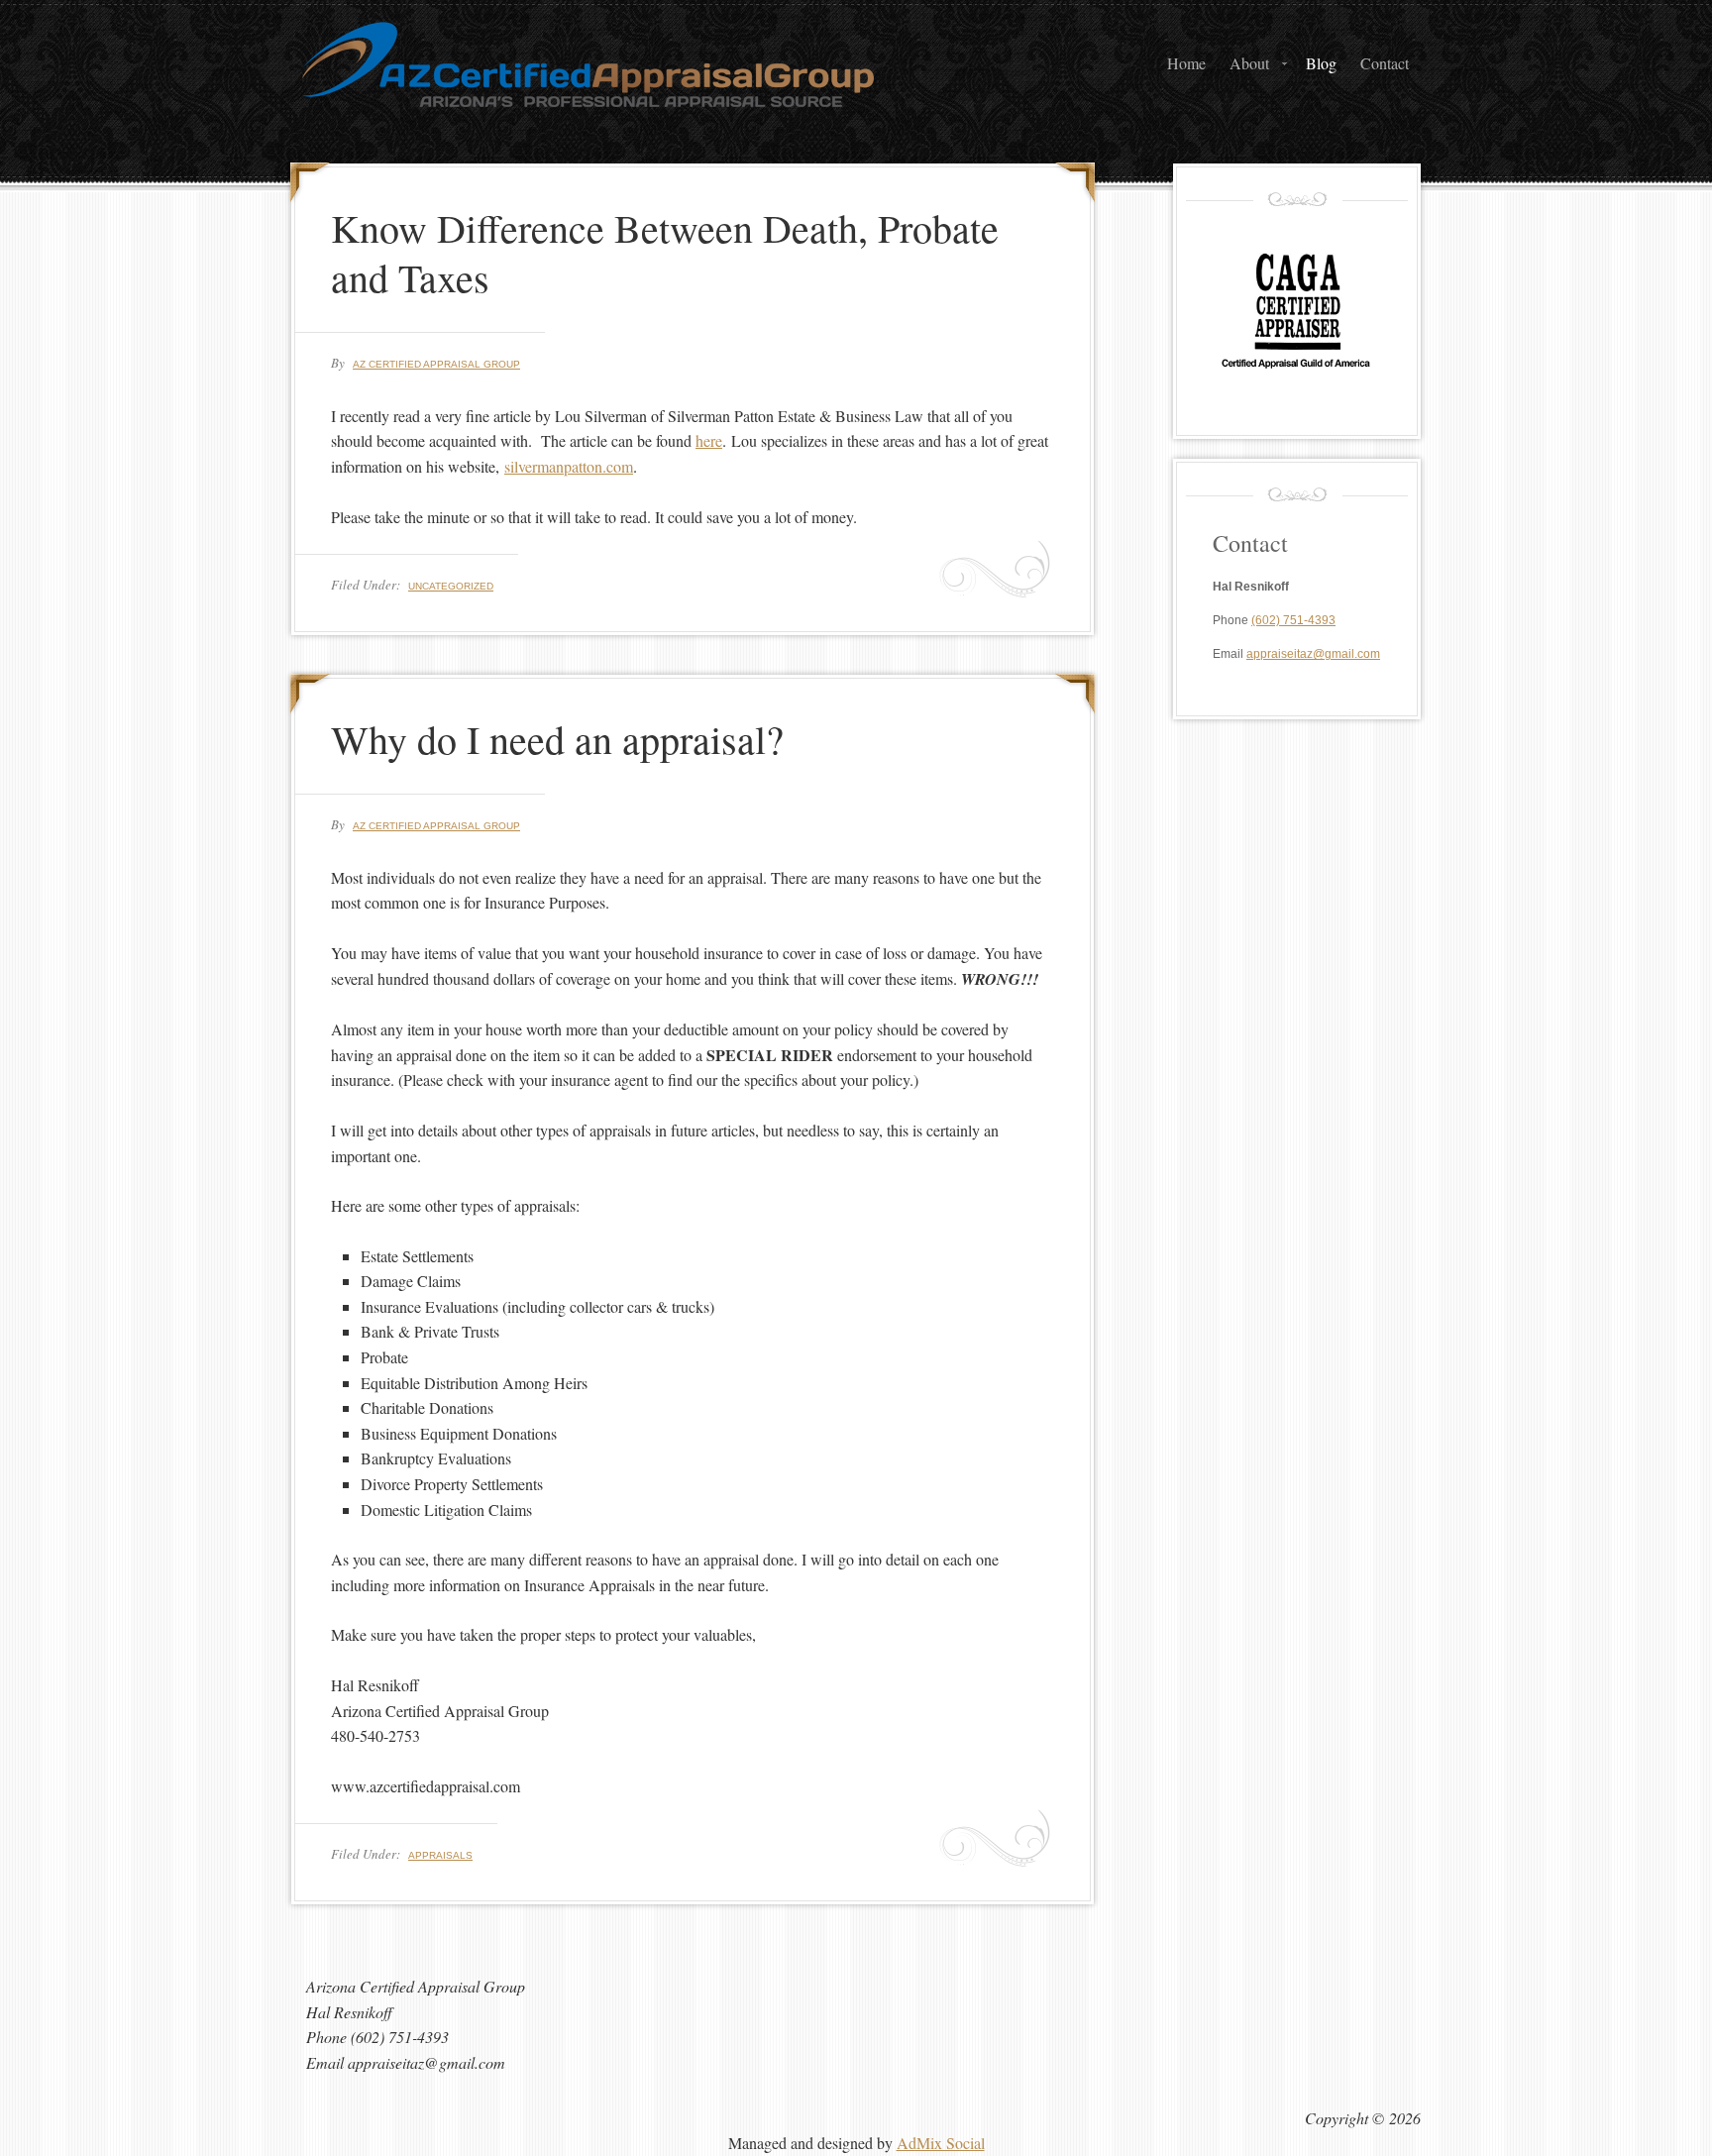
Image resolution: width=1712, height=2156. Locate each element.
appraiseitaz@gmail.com (1313, 654)
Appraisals (440, 1855)
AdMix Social (941, 2143)
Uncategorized (451, 586)
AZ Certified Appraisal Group (489, 94)
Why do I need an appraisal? (557, 739)
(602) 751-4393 (1293, 620)
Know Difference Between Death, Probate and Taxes (665, 252)
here (709, 440)
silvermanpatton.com (569, 466)
